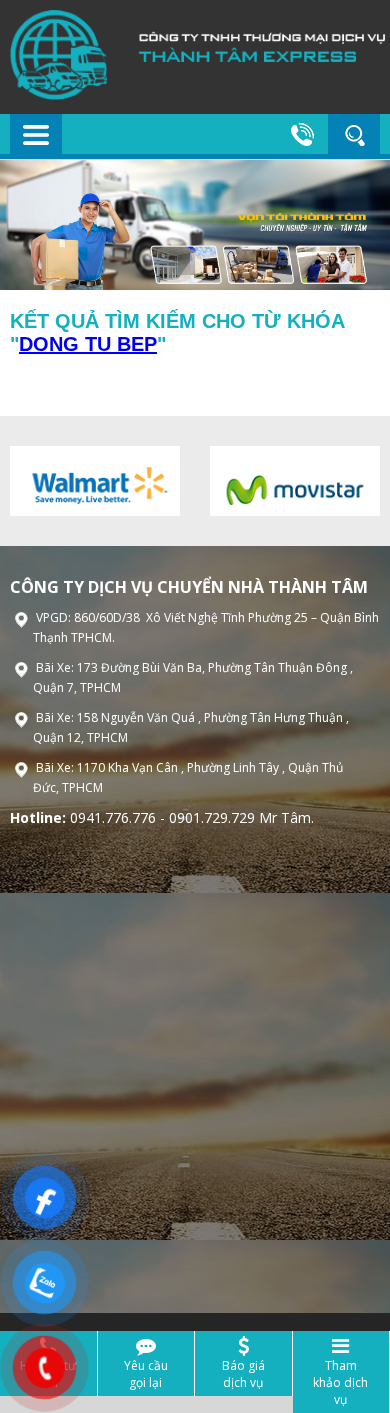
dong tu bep (88, 344)
